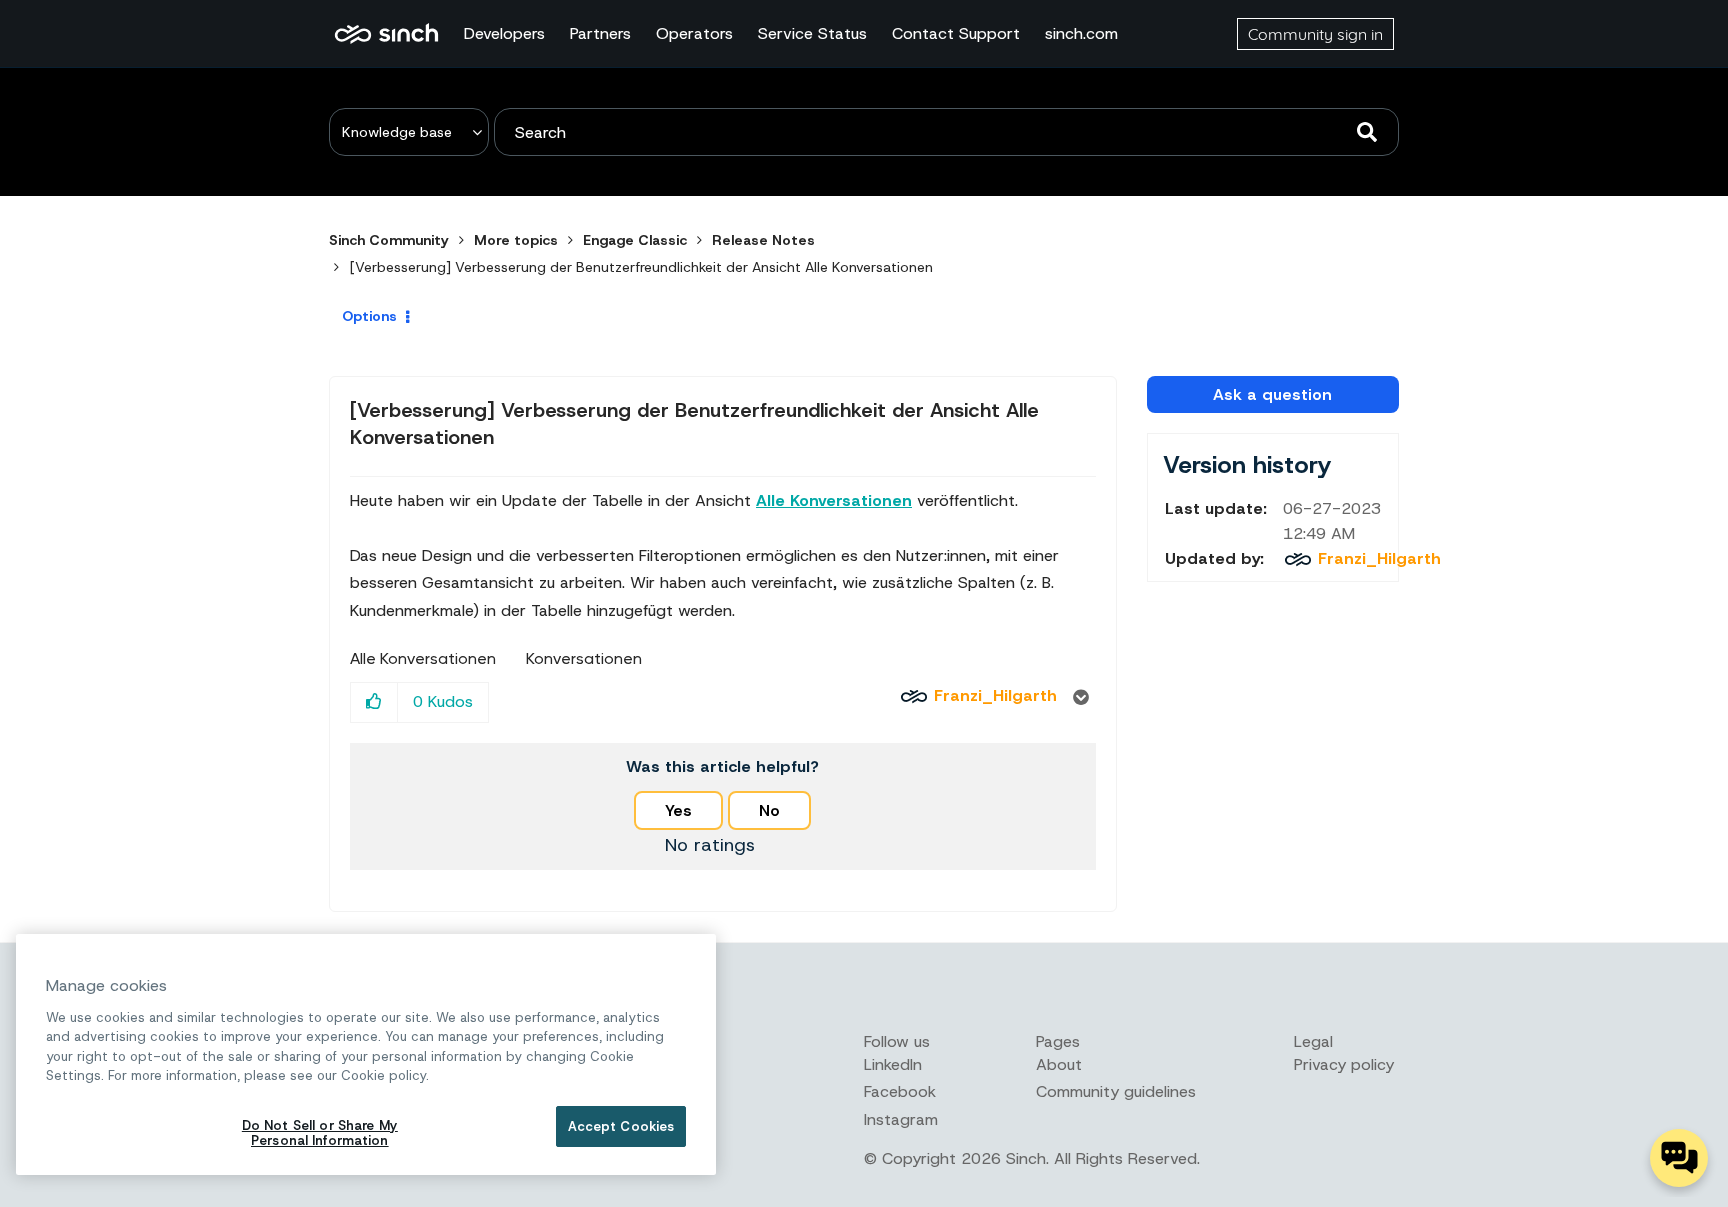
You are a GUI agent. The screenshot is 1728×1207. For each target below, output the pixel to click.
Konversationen (584, 659)
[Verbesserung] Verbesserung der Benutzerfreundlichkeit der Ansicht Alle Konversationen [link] (641, 267)
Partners (600, 33)
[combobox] (946, 132)
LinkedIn (893, 1064)
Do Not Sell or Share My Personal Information (320, 1133)
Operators (694, 33)
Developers (504, 33)
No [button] (769, 810)
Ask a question (1272, 394)
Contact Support (956, 33)
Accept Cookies (621, 1126)
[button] (374, 702)
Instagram (901, 1119)
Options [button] (369, 316)
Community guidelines (1116, 1091)
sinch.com (1081, 33)
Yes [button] (678, 810)
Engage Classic (635, 240)
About (1059, 1064)
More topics (516, 240)
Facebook (900, 1091)
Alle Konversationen (423, 659)
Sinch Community (386, 34)
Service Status (812, 33)
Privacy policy (1344, 1064)
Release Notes (763, 240)
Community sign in (1315, 34)
